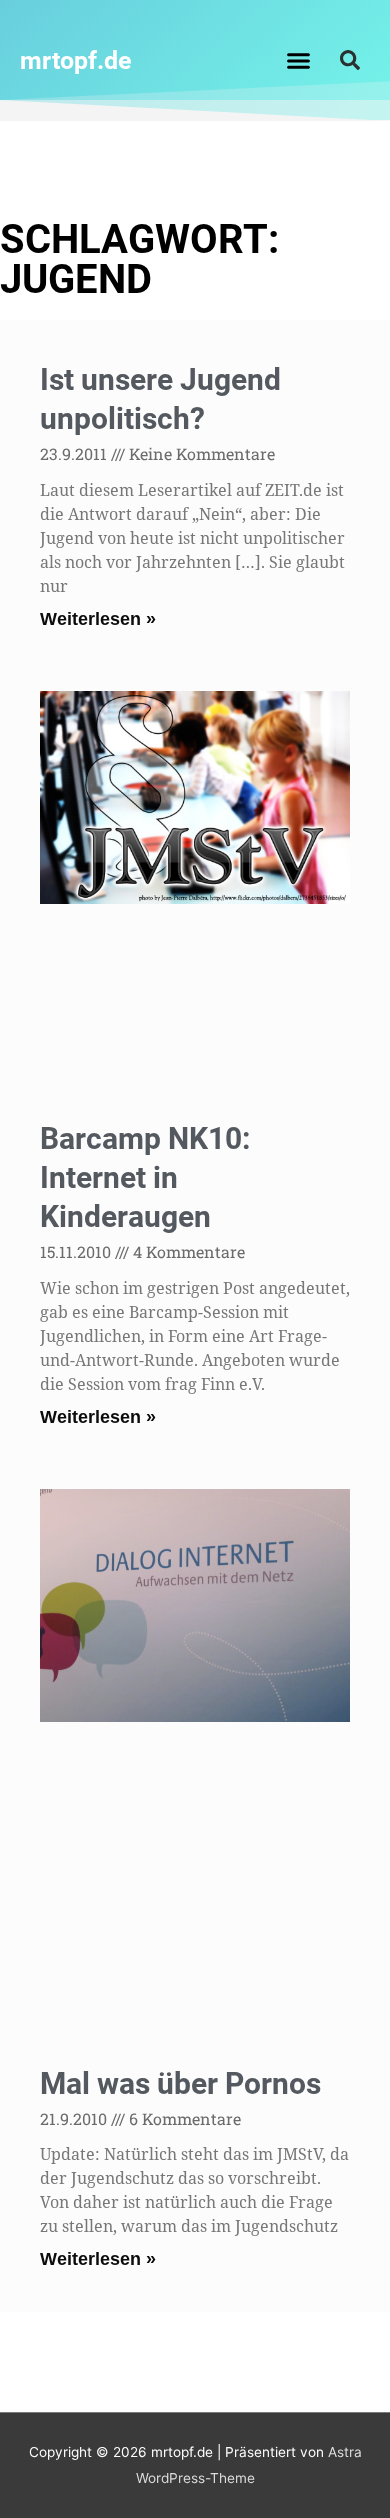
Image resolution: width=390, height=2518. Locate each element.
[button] (299, 60)
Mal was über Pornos (180, 2083)
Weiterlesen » (98, 619)
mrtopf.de (76, 60)
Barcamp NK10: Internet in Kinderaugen (145, 1177)
